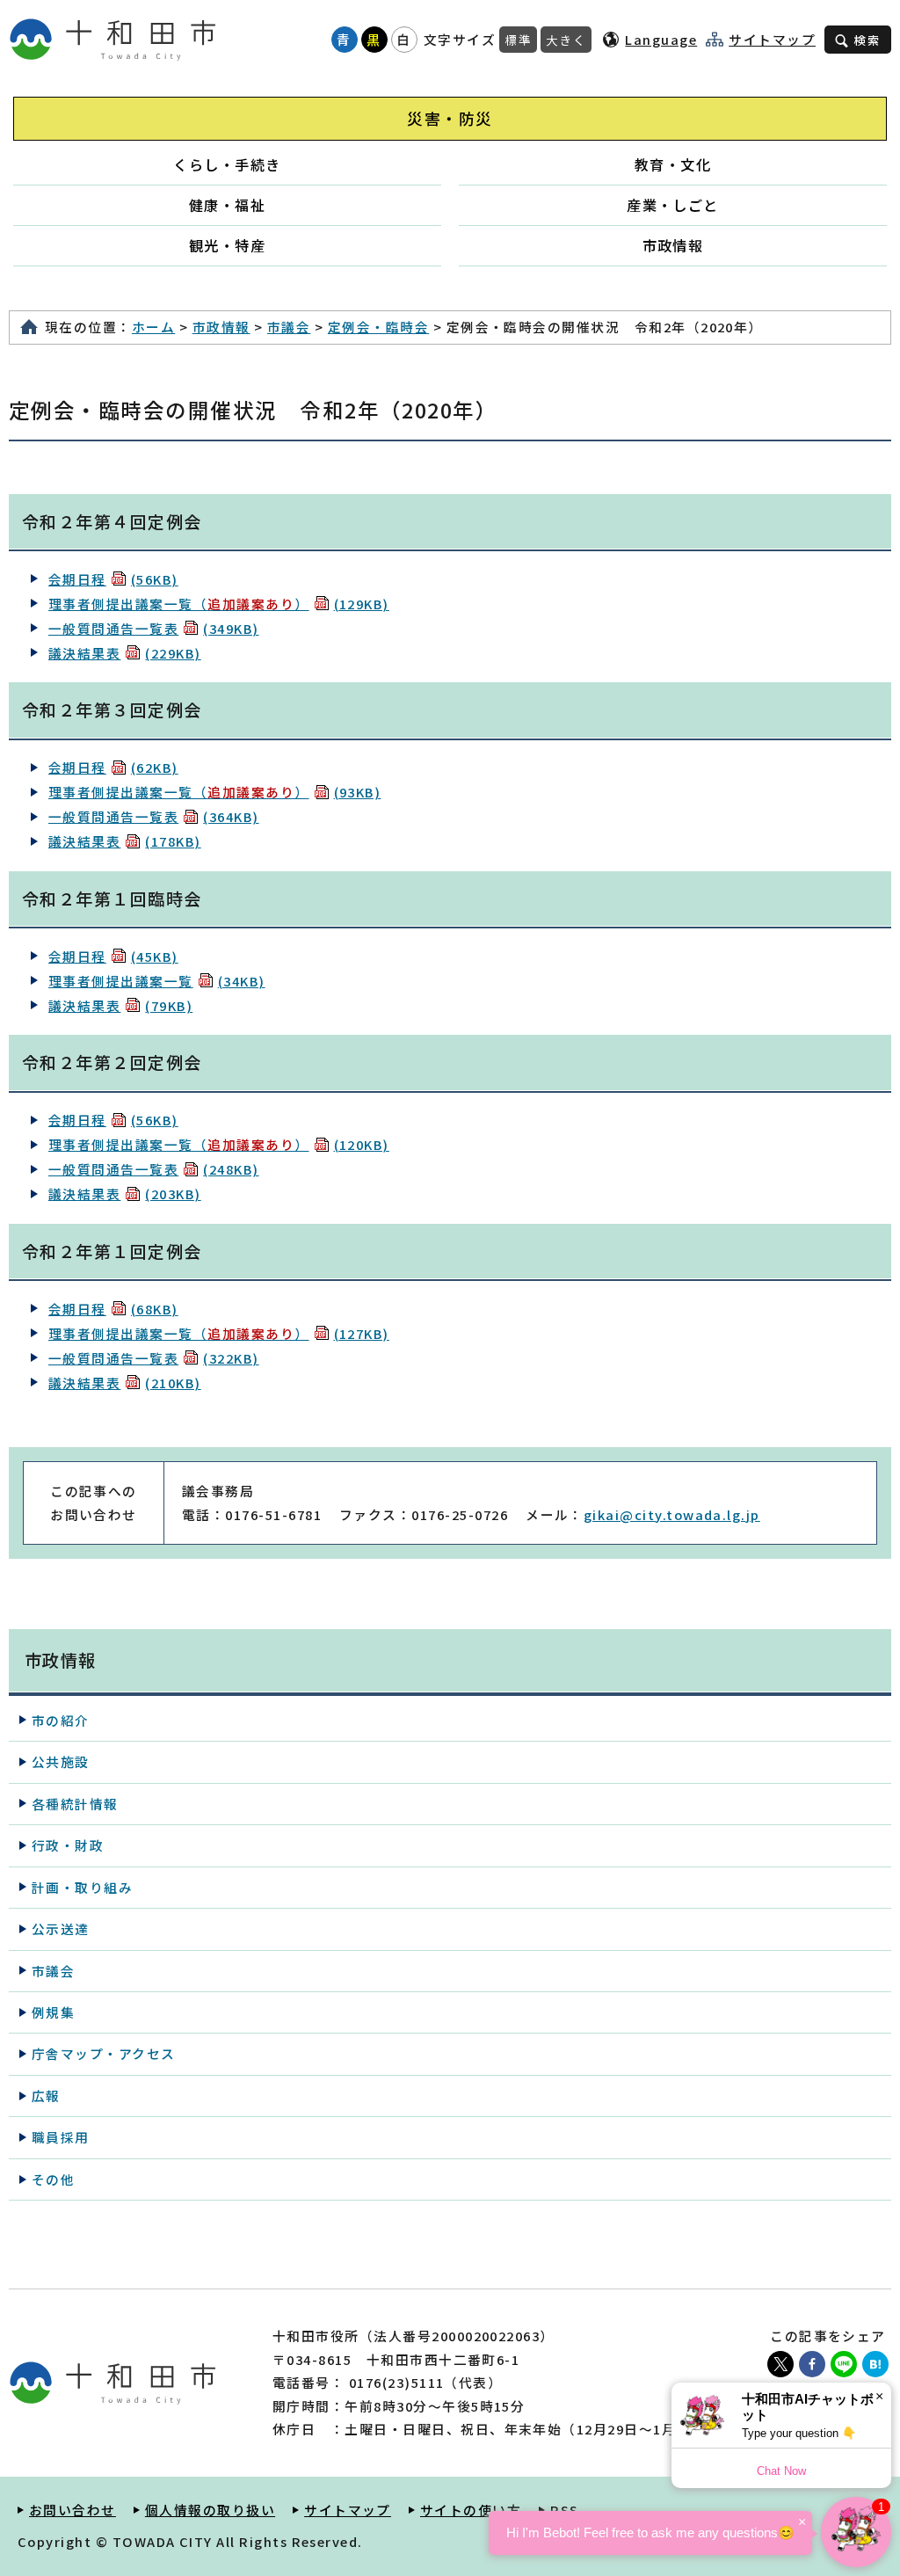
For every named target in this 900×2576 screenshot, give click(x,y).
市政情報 (673, 245)
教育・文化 (673, 164)
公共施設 (61, 1761)
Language (661, 39)
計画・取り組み (82, 1887)
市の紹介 (61, 1720)
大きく (566, 40)
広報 (46, 2096)
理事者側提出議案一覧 (157, 981)
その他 (53, 2179)
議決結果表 (125, 653)
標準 (518, 40)
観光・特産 (227, 245)
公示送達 (61, 1928)
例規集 (53, 2012)
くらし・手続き (227, 164)
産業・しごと (673, 205)
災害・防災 (450, 118)
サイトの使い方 (471, 2510)
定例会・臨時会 (378, 327)
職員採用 (61, 2137)
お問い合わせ (73, 2510)
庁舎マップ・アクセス (104, 2053)
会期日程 (113, 579)
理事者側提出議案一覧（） (219, 604)
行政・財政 (68, 1845)
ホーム (153, 327)
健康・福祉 (227, 205)
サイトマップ (772, 40)
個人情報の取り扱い (210, 2510)
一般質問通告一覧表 (154, 628)
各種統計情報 (75, 1804)
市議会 (289, 327)
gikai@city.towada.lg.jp (672, 1514)
